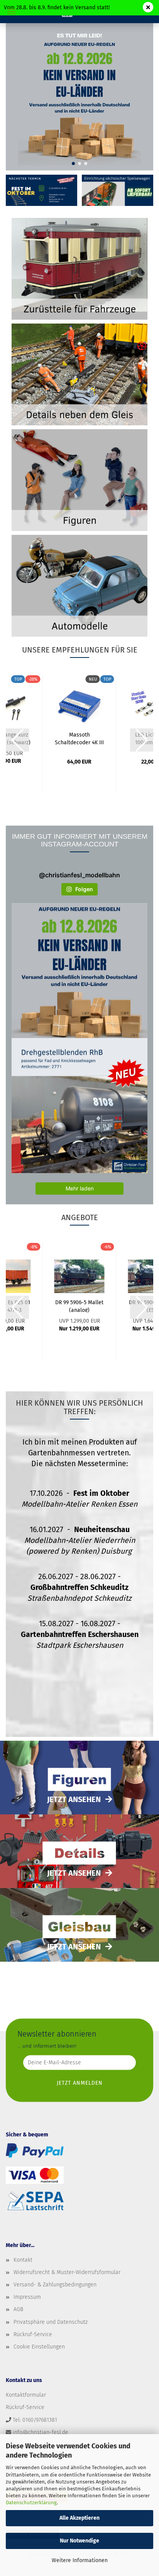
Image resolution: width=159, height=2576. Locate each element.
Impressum (27, 2297)
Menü (12, 12)
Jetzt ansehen (74, 1799)
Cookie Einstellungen (39, 2347)
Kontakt (23, 2260)
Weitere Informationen (80, 2560)
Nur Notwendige (79, 2541)
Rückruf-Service (33, 2334)
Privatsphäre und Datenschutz (51, 2322)
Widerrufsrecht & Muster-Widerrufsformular (67, 2272)
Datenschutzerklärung (31, 2503)
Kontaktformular (26, 2395)
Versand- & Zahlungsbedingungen (55, 2285)
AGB (18, 2309)
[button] (73, 164)
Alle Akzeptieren (79, 2518)
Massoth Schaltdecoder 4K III (79, 738)
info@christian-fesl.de (41, 2432)
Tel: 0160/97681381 (35, 2420)
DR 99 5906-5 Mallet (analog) (79, 1306)
